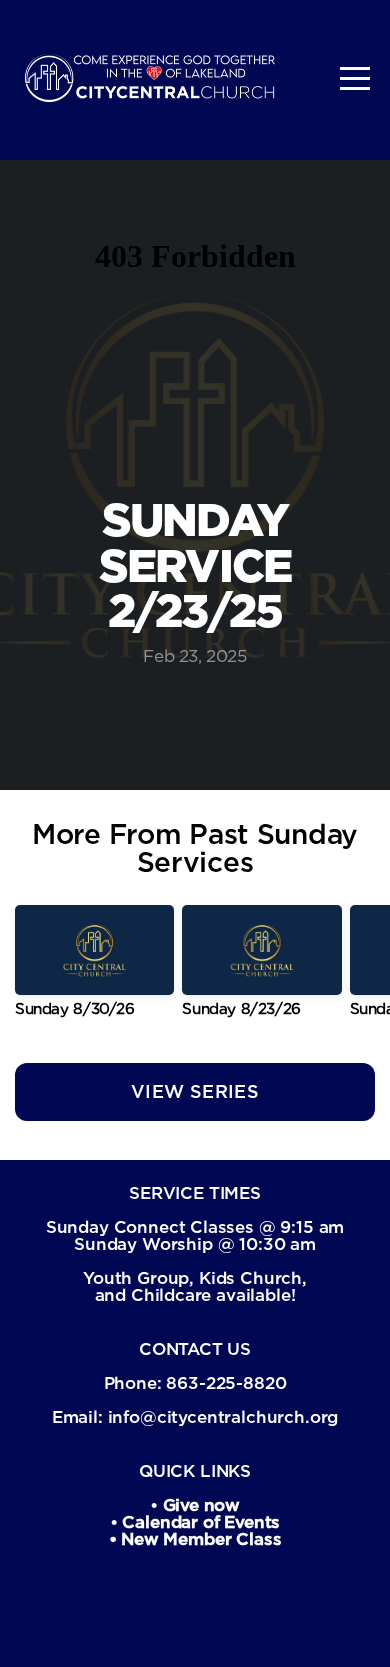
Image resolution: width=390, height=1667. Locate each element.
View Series (195, 1091)
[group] (94, 969)
